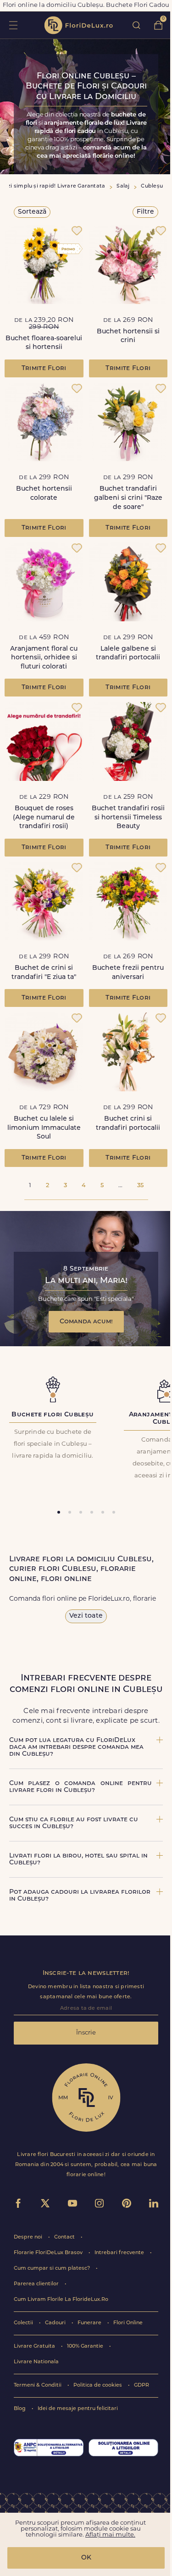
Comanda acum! (86, 1322)
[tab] (59, 1512)
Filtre (145, 212)
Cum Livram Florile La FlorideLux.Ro (61, 2300)
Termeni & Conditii (38, 2385)
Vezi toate (86, 1616)
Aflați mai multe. (110, 2535)
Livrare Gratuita (35, 2347)
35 (140, 1186)
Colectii (24, 2323)
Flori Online (128, 2323)
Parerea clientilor (37, 2284)
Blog (20, 2409)
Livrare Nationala (36, 2362)
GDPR (141, 2385)
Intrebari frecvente (120, 2253)
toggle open (13, 25)
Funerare (90, 2323)
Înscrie (86, 2033)
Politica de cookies (98, 2385)
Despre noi (29, 2237)
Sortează (32, 212)
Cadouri (56, 2323)
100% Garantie (86, 2347)
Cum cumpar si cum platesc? (53, 2269)
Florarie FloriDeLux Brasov (49, 2253)
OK (86, 2558)
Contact (65, 2237)
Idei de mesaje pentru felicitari (78, 2409)
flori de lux (78, 25)
